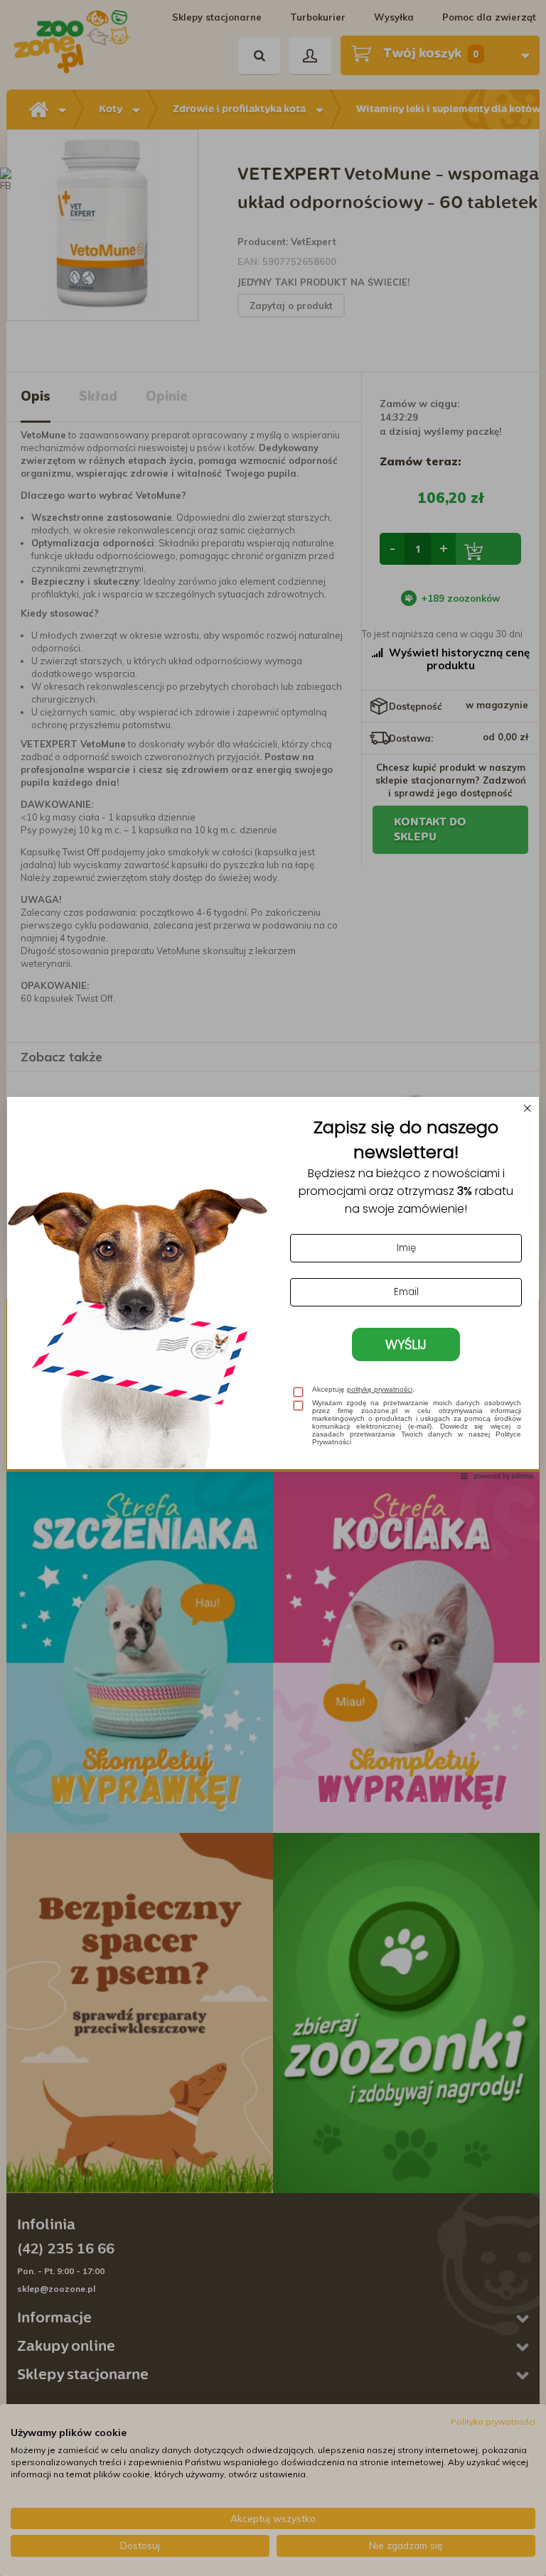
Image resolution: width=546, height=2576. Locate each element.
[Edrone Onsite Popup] (273, 1288)
